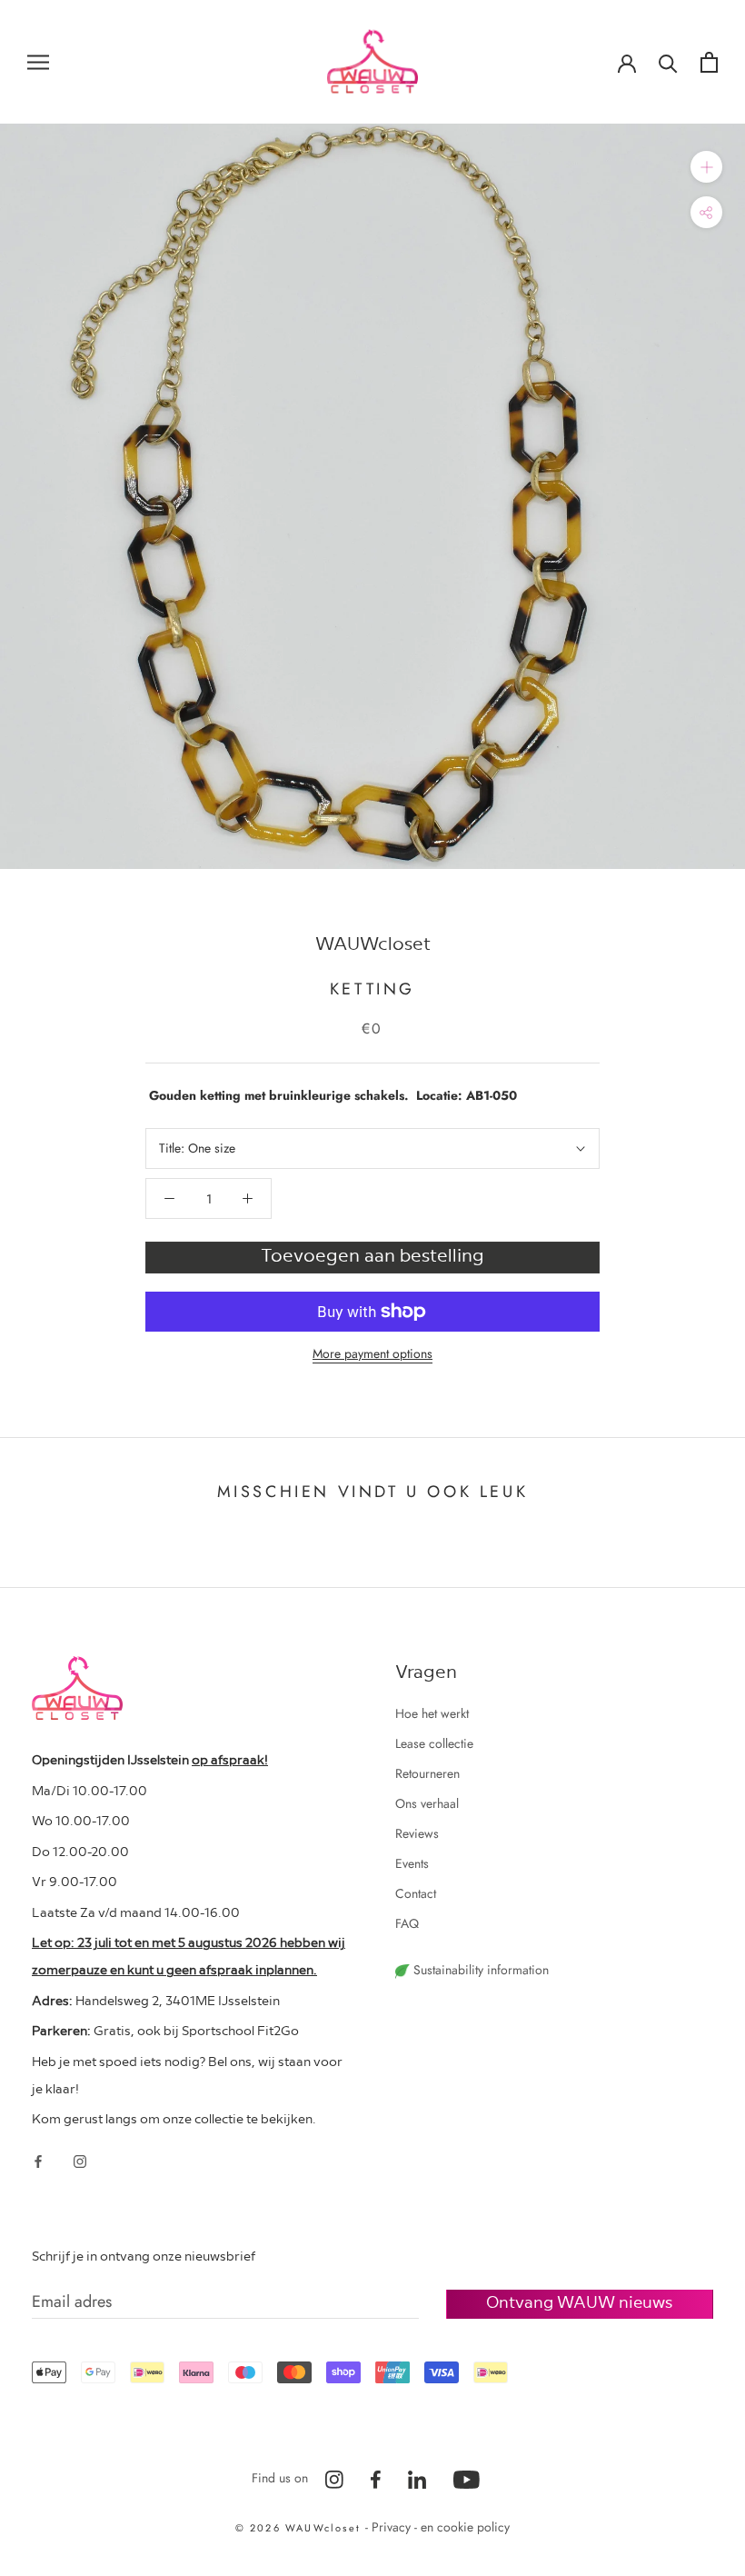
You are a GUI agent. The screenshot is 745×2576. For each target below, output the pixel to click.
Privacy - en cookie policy (441, 2527)
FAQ (407, 1923)
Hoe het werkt (432, 1713)
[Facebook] (38, 2160)
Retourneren (427, 1773)
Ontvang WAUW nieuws (579, 2301)
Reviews (417, 1833)
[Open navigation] (38, 61)
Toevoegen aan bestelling (372, 1254)
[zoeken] (668, 62)
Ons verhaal (427, 1803)
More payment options (372, 1353)
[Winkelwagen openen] (709, 62)
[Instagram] (80, 2160)
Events (412, 1863)
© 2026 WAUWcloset (301, 2528)
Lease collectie (434, 1743)
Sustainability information (479, 1970)
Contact (416, 1893)
